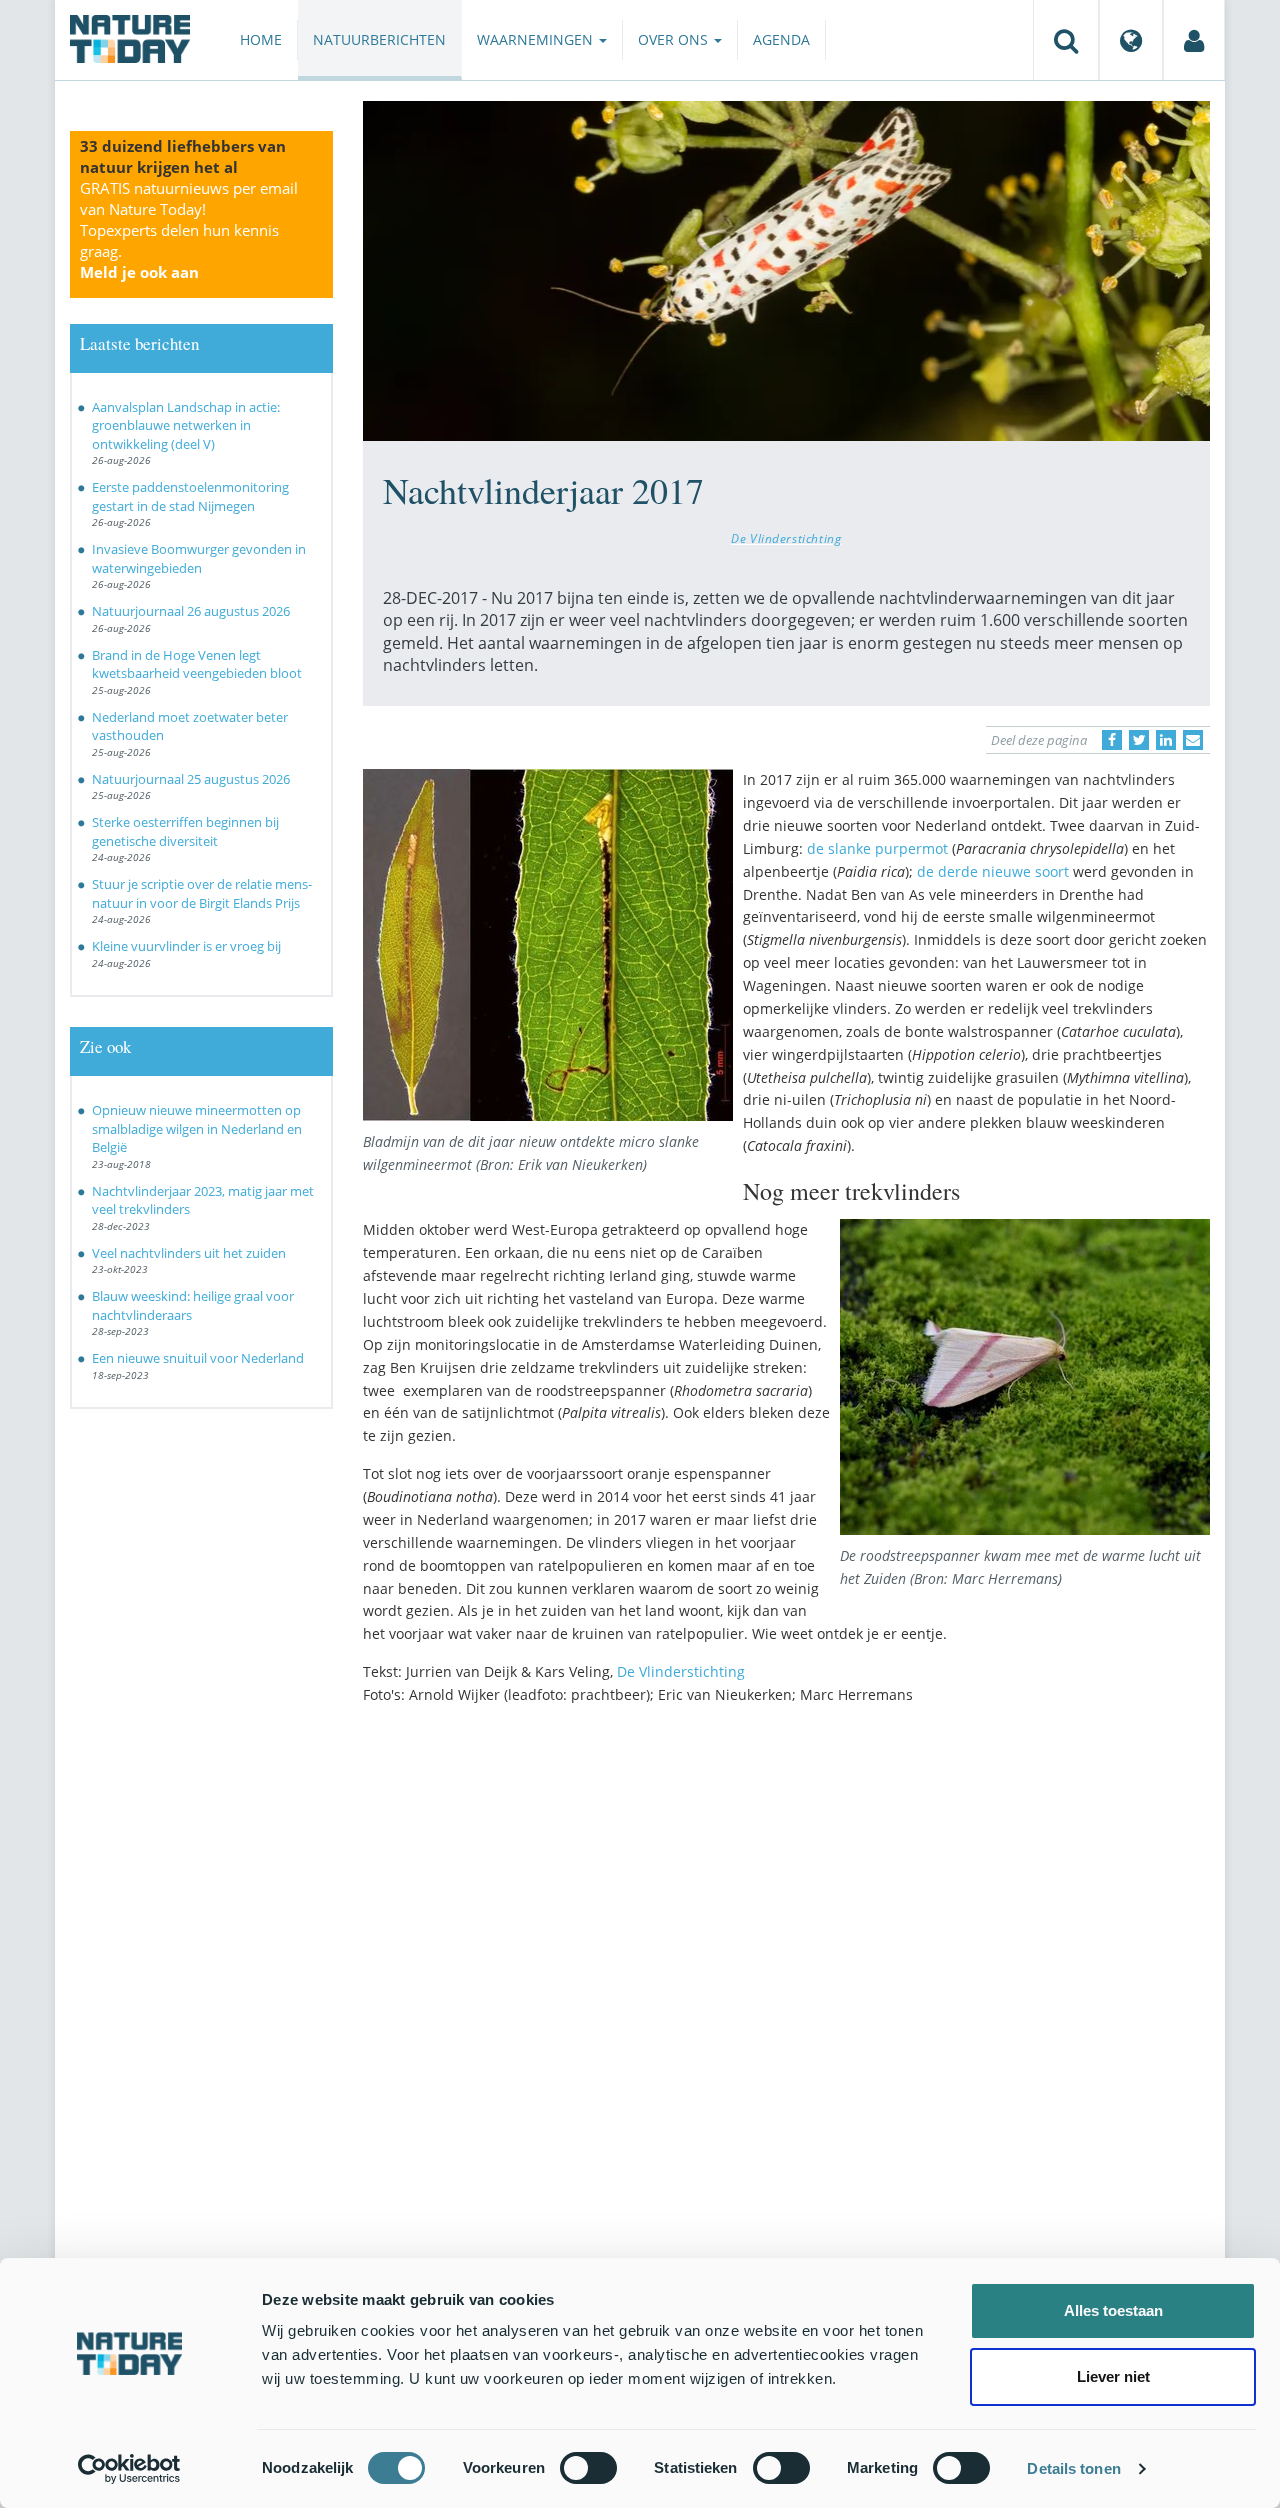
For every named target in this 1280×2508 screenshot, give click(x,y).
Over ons (675, 39)
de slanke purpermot (877, 848)
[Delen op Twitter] (1139, 740)
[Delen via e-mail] (1193, 740)
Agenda (781, 39)
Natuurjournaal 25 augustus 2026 (191, 779)
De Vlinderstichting (786, 538)
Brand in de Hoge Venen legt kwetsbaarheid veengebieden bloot (197, 664)
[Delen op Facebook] (1112, 740)
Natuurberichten (379, 39)
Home (261, 39)
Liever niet (1113, 2376)
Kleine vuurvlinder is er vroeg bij (186, 946)
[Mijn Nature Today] (1194, 40)
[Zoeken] (1066, 40)
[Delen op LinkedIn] (1166, 740)
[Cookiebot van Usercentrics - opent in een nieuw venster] (129, 2469)
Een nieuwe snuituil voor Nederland (198, 1358)
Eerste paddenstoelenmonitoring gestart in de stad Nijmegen (190, 496)
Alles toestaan (1113, 2310)
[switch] (588, 2468)
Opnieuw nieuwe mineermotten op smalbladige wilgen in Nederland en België (197, 1128)
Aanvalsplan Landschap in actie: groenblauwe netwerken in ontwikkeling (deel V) (186, 425)
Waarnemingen (537, 39)
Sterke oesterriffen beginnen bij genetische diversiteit (185, 831)
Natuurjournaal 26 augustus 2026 (191, 611)
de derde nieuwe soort (995, 871)
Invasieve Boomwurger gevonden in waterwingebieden (199, 558)
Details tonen (1073, 2468)
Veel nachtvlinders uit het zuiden (189, 1253)
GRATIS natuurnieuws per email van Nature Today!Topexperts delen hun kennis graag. (189, 230)
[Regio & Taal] (1131, 40)
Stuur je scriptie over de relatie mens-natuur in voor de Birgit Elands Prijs (202, 893)
